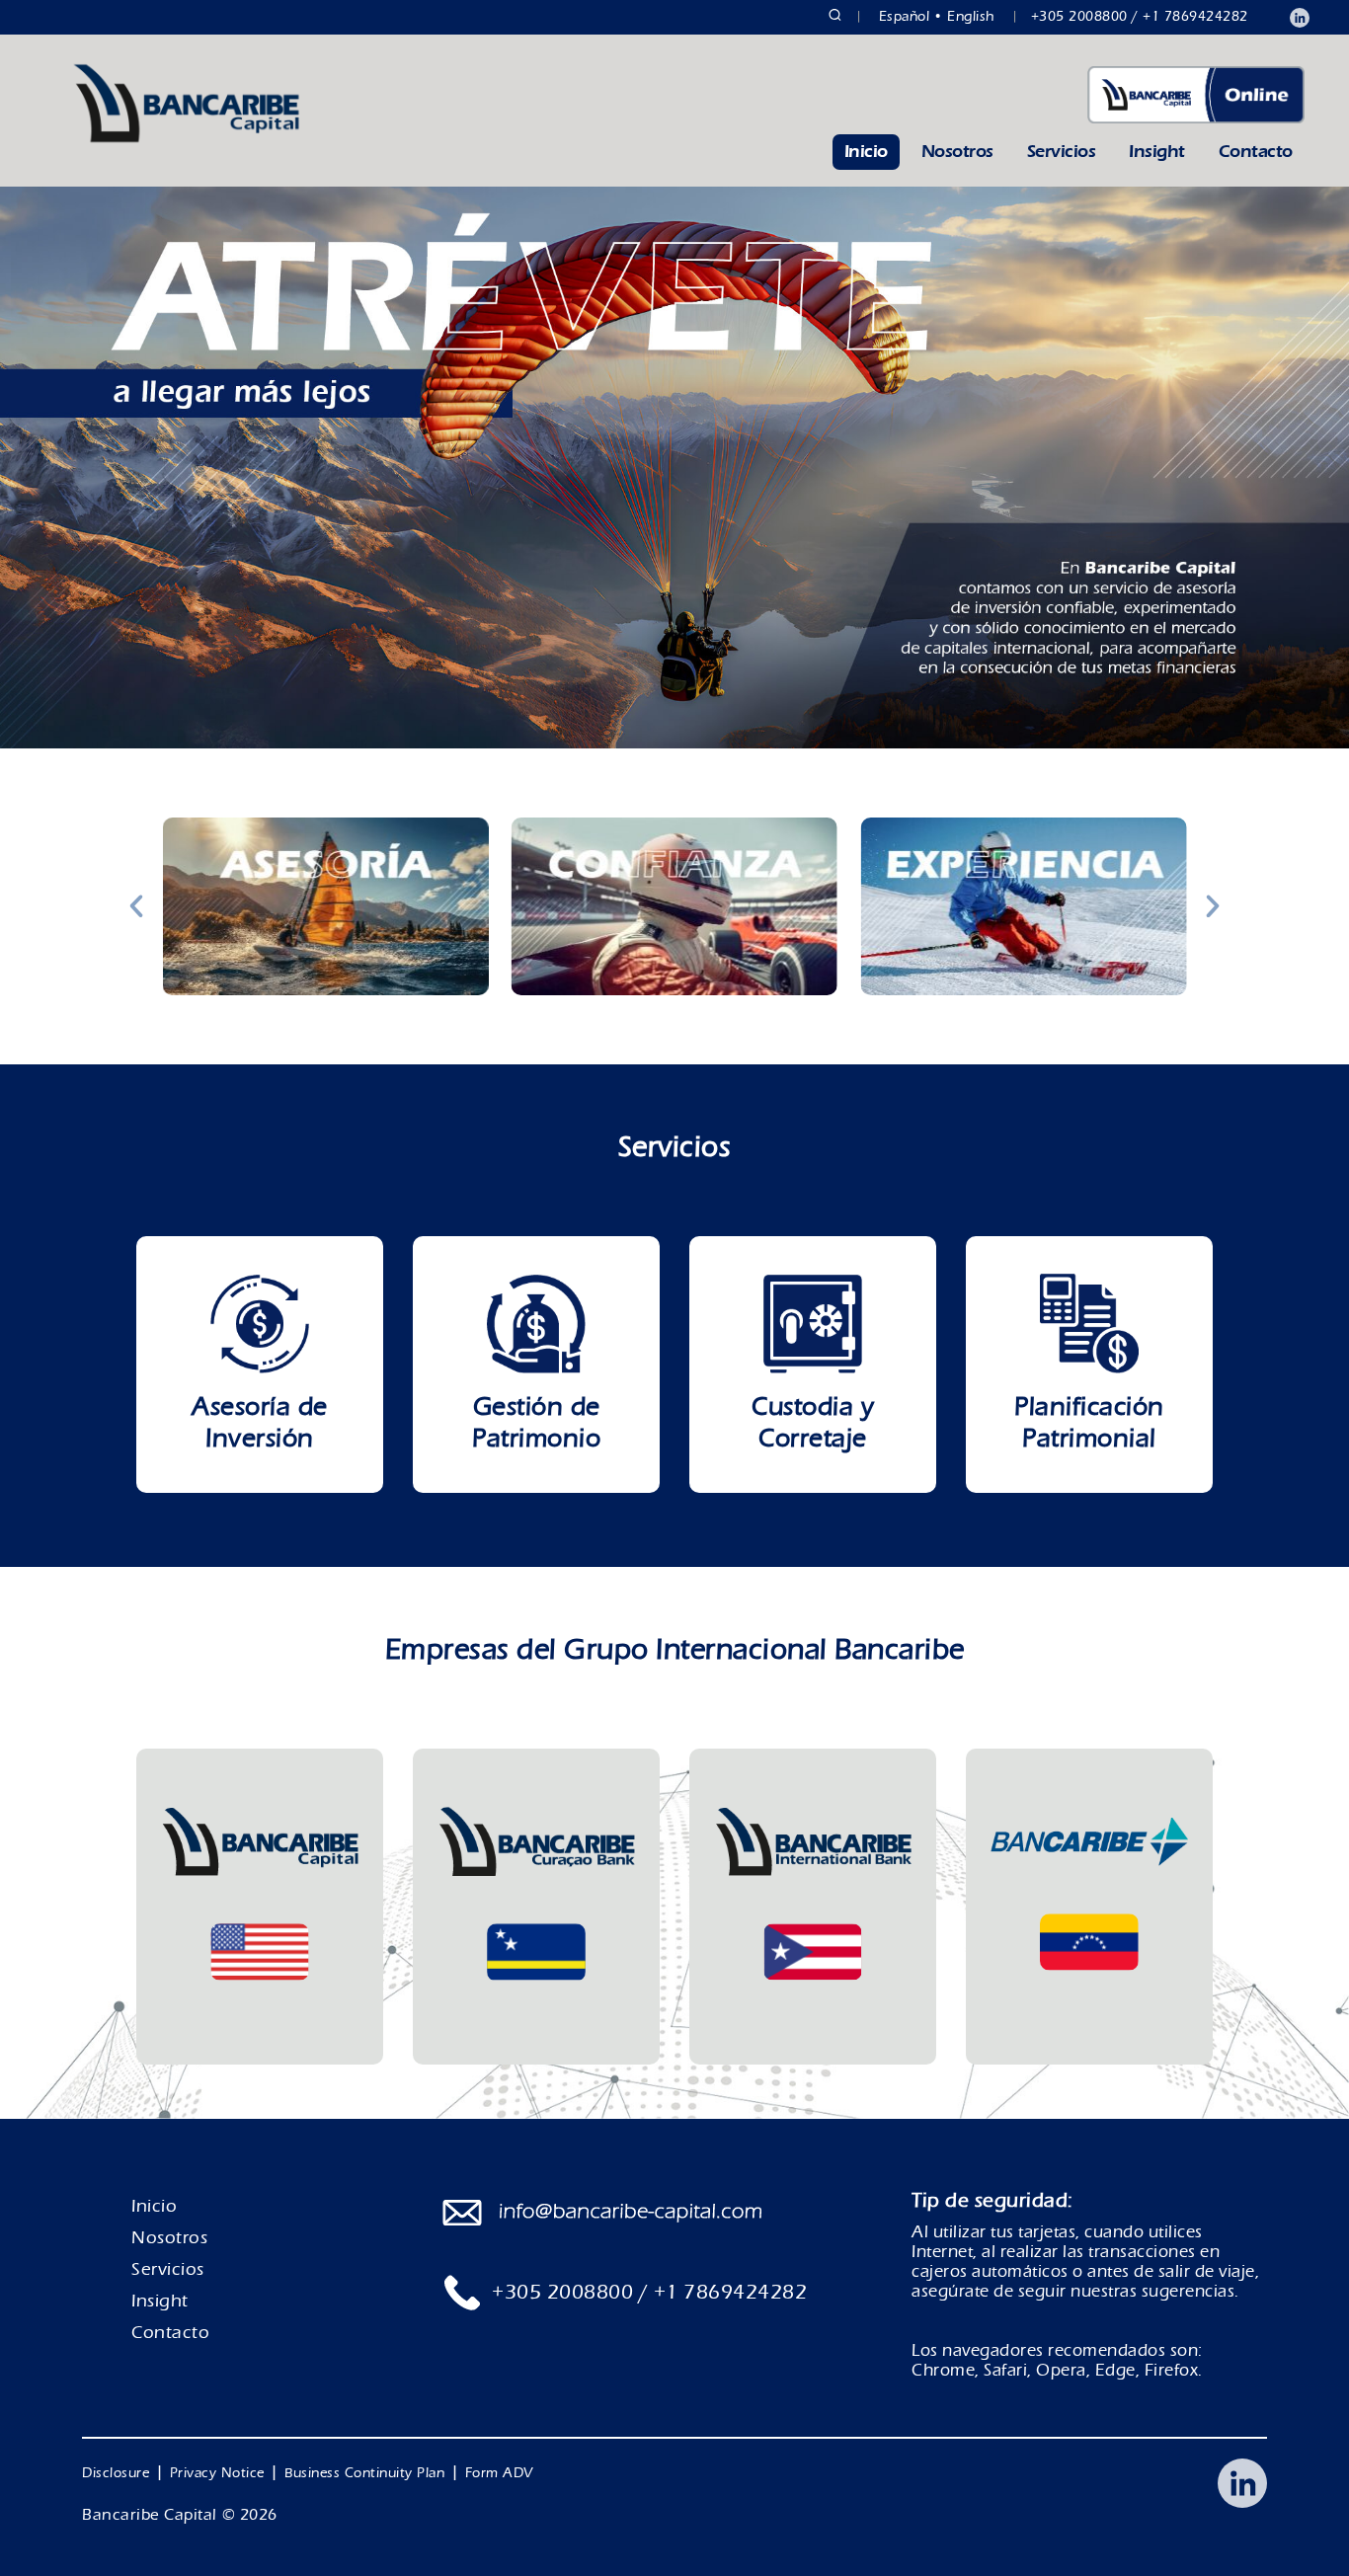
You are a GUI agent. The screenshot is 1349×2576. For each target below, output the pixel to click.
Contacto (1256, 152)
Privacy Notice (217, 2473)
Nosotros (957, 152)
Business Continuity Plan (364, 2473)
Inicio (866, 152)
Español (905, 17)
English (971, 17)
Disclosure (116, 2473)
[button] (137, 906)
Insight (1157, 152)
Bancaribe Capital (150, 2515)
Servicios (1062, 152)
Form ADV (499, 2473)
